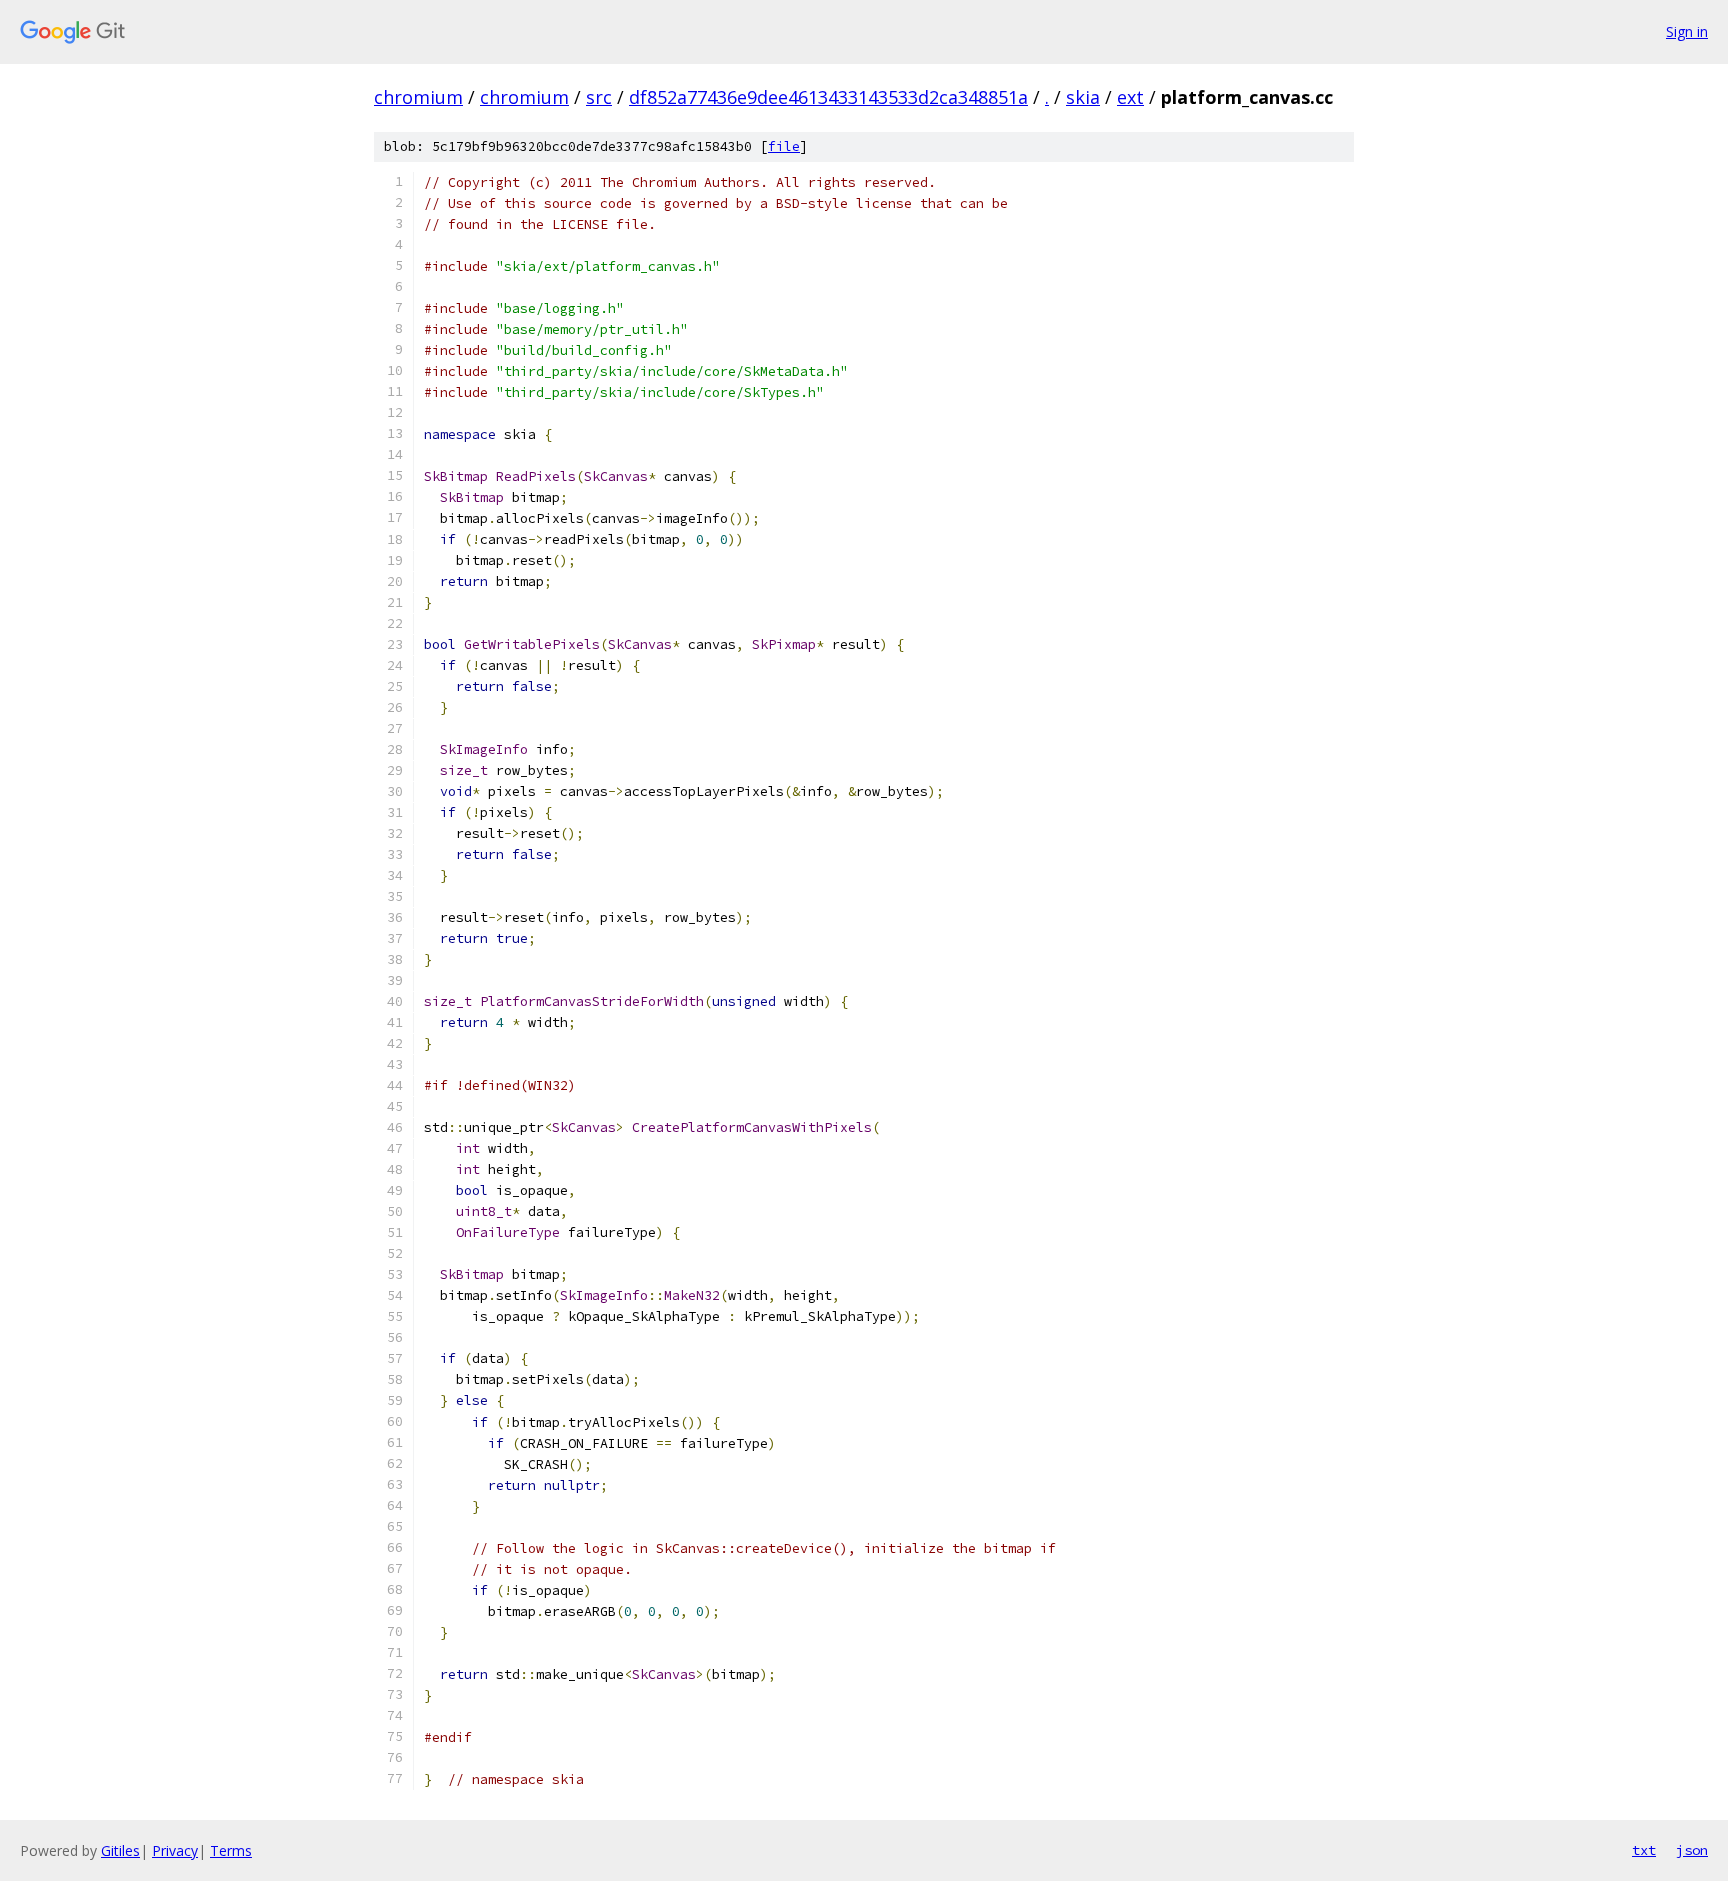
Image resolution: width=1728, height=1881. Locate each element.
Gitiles (120, 1850)
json (1692, 1850)
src (599, 97)
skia (1083, 97)
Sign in (1687, 31)
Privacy (175, 1850)
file (784, 146)
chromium (418, 97)
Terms (231, 1850)
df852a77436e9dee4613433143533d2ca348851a (828, 97)
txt (1644, 1850)
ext (1130, 97)
